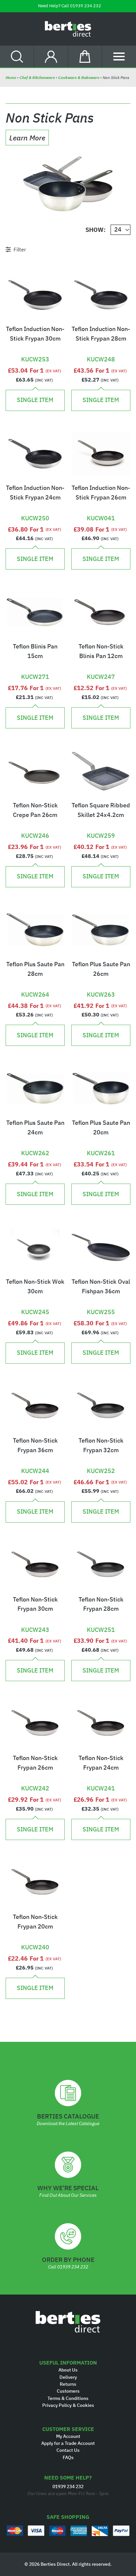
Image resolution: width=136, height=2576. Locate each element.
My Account (68, 2436)
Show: (96, 230)
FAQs (68, 2457)
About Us (68, 2370)
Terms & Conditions (68, 2398)
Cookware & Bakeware (79, 77)
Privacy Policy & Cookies (68, 2405)
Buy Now (35, 348)
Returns (68, 2384)
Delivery (68, 2377)
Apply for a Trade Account (68, 2443)
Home (11, 77)
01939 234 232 (85, 6)
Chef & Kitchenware (37, 77)
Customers (68, 2391)
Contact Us (68, 2450)
